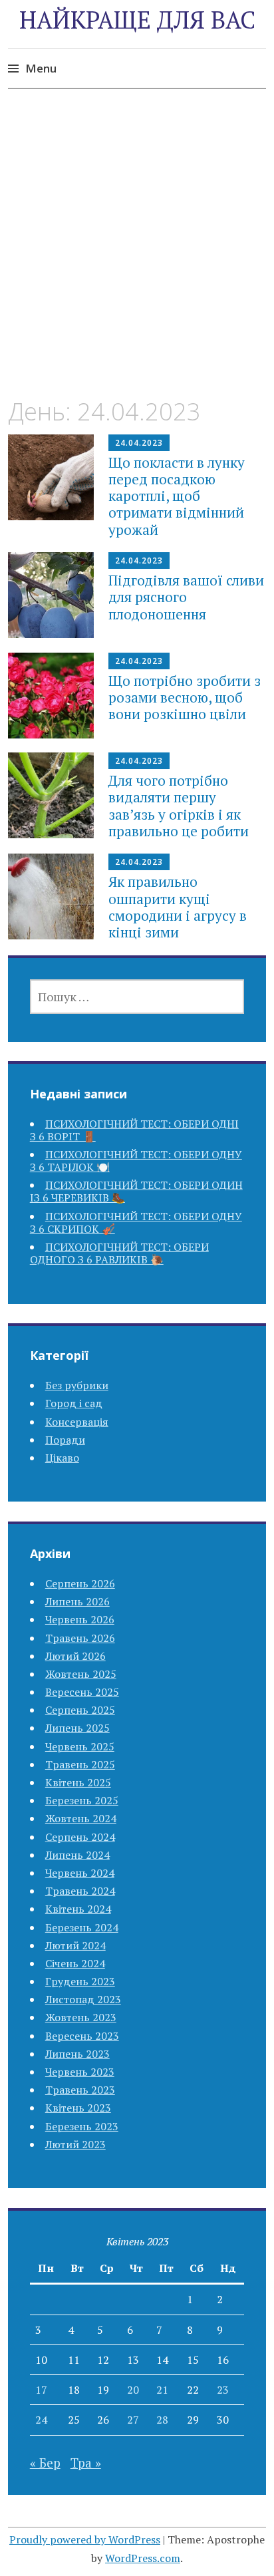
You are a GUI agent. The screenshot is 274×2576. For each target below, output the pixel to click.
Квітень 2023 (78, 2108)
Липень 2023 (77, 2054)
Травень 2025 (80, 1764)
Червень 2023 (80, 2072)
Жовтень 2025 (81, 1674)
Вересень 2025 (82, 1692)
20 (133, 2390)
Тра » (86, 2463)
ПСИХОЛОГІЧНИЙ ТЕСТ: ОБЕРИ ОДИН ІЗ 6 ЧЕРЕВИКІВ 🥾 (136, 1191)
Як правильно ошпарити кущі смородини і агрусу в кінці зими (178, 907)
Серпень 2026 (80, 1583)
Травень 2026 (80, 1638)
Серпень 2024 (80, 1837)
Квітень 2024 (78, 1909)
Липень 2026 (77, 1601)
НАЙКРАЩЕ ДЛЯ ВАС (137, 20)
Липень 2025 (77, 1728)
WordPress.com (143, 2558)
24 (41, 2420)
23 (223, 2390)
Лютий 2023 (75, 2144)
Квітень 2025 (78, 1782)
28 (162, 2420)
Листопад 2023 (83, 1999)
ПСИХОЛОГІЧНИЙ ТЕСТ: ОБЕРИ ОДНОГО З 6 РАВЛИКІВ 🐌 (119, 1253)
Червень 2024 (80, 1873)
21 (162, 2390)
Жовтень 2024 (81, 1818)
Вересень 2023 (82, 2036)
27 (133, 2420)
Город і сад (74, 1403)
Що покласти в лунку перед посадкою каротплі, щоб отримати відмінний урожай (177, 496)
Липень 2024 (77, 1855)
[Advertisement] (137, 255)
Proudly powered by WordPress (85, 2539)
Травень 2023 (80, 2090)
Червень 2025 (80, 1746)
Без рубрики (77, 1385)
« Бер (45, 2463)
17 (41, 2390)
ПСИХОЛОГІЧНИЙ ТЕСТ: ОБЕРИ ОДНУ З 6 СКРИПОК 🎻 (136, 1222)
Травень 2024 (80, 1891)
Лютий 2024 (75, 1945)
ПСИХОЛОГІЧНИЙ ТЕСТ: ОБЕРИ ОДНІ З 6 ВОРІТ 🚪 (134, 1130)
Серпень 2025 (80, 1710)
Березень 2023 (82, 2126)
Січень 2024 (75, 1963)
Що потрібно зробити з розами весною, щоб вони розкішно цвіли (185, 697)
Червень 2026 (80, 1619)
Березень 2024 (82, 1927)
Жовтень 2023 (81, 2017)
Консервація (77, 1422)
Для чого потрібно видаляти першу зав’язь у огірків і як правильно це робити (179, 806)
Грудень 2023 (80, 1981)
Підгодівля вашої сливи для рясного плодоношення (186, 597)
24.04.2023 (139, 443)
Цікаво (62, 1458)
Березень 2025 (82, 1800)
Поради (65, 1440)
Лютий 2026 (75, 1656)
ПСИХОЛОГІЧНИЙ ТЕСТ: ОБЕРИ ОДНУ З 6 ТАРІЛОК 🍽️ (136, 1161)
